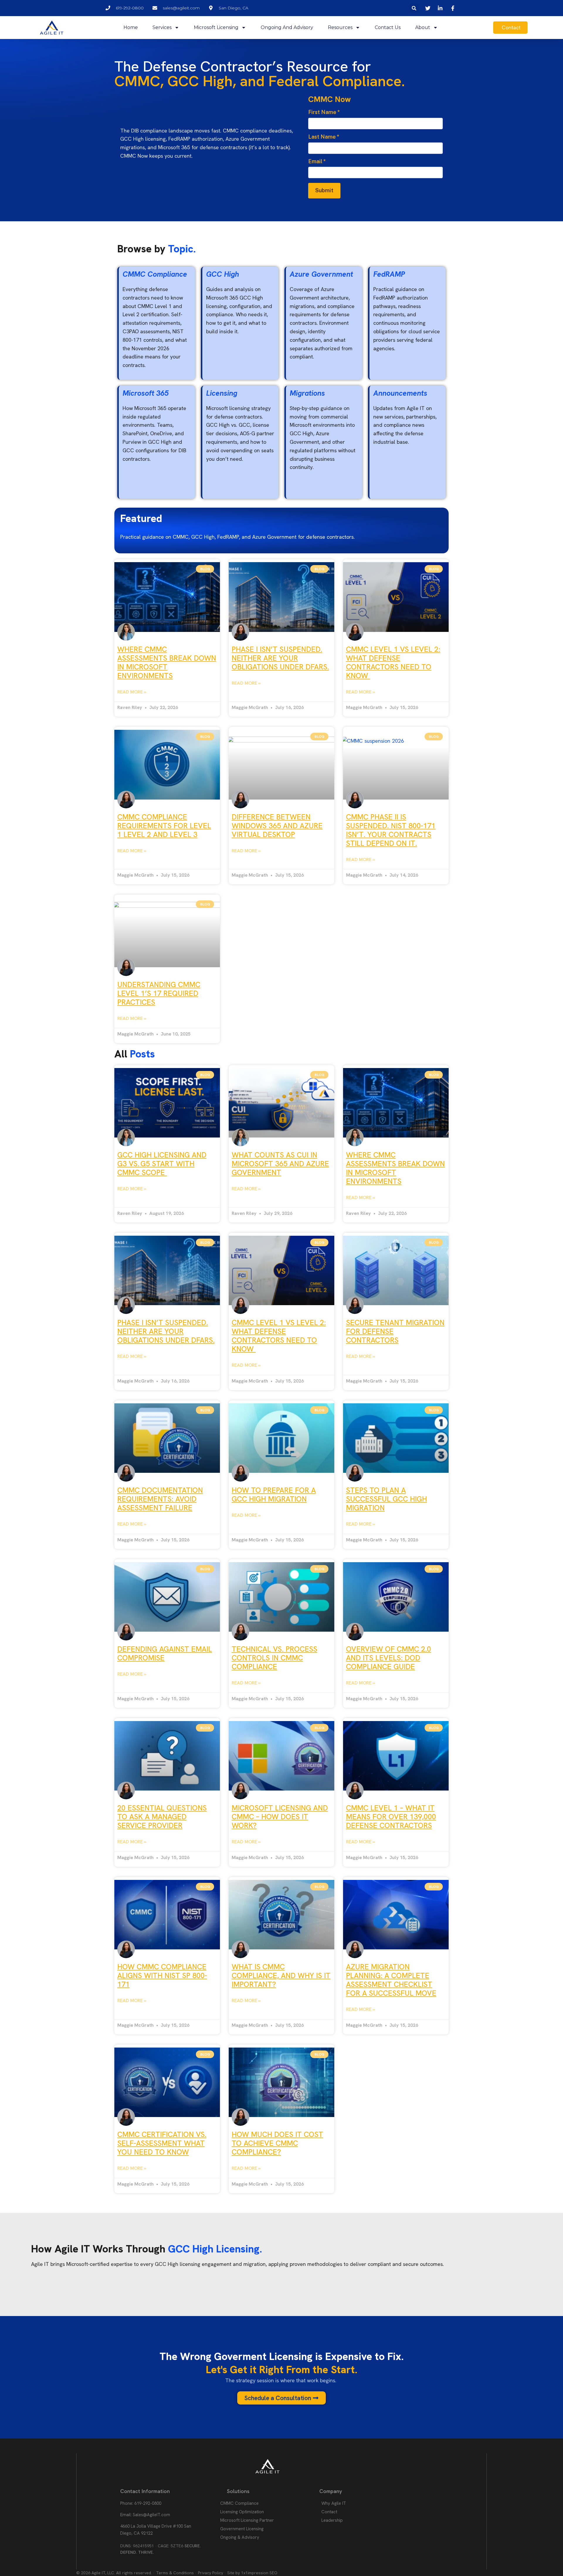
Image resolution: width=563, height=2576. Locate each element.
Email (317, 161)
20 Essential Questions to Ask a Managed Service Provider (162, 1817)
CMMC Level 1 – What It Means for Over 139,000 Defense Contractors (391, 1817)
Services (162, 27)
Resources (340, 27)
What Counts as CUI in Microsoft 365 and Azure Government (280, 1164)
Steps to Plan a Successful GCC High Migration (386, 1499)
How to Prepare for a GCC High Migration (274, 1495)
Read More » (132, 692)
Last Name (324, 137)
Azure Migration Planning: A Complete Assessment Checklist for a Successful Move (391, 1980)
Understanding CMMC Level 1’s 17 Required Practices (159, 993)
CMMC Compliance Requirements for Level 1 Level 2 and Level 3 (164, 826)
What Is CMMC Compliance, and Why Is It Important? (281, 1976)
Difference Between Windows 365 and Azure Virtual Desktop (277, 826)
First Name (324, 112)
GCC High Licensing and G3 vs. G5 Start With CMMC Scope (162, 1164)
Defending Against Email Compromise (165, 1653)
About (423, 27)
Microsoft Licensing (216, 27)
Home (131, 27)
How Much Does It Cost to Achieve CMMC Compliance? (277, 2143)
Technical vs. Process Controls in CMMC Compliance (274, 1658)
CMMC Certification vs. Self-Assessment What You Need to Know (162, 2143)
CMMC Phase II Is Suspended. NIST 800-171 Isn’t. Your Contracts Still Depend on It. (391, 830)
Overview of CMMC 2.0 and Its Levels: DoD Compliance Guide (389, 1658)
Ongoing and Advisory (287, 27)
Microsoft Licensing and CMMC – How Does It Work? (280, 1817)
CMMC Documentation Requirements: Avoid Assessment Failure (160, 1499)
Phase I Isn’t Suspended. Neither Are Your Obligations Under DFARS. (280, 658)
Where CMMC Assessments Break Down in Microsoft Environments (167, 663)
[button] (414, 8)
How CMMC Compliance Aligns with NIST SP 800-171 (162, 1976)
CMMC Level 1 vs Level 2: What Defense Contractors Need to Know (393, 663)
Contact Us (388, 27)
